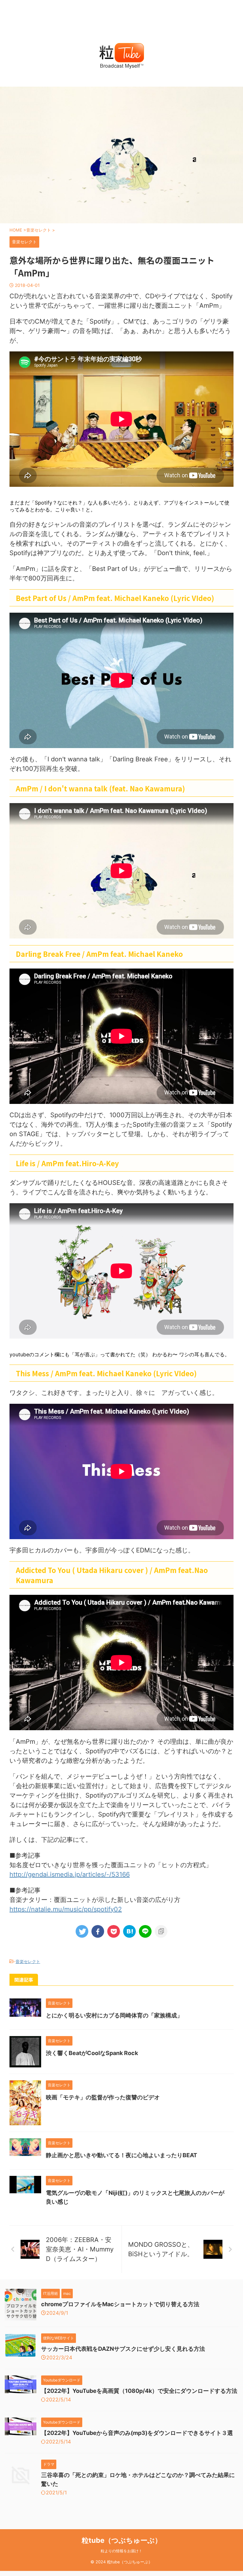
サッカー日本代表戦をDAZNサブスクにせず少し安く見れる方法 (123, 2349)
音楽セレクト (28, 1961)
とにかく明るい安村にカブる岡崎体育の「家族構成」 (114, 2015)
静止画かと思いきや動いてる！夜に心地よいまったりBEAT (121, 2155)
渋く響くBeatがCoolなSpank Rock (92, 2053)
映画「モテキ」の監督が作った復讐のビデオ (103, 2097)
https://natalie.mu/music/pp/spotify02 (66, 1909)
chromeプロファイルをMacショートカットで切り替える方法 (120, 2304)
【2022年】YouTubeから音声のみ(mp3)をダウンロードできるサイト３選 (137, 2433)
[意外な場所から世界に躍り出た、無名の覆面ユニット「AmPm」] (129, 1931)
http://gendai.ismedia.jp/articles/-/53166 (70, 1874)
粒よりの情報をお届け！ (121, 2551)
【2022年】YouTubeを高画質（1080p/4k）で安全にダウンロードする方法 (139, 2391)
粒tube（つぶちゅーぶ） (122, 2540)
